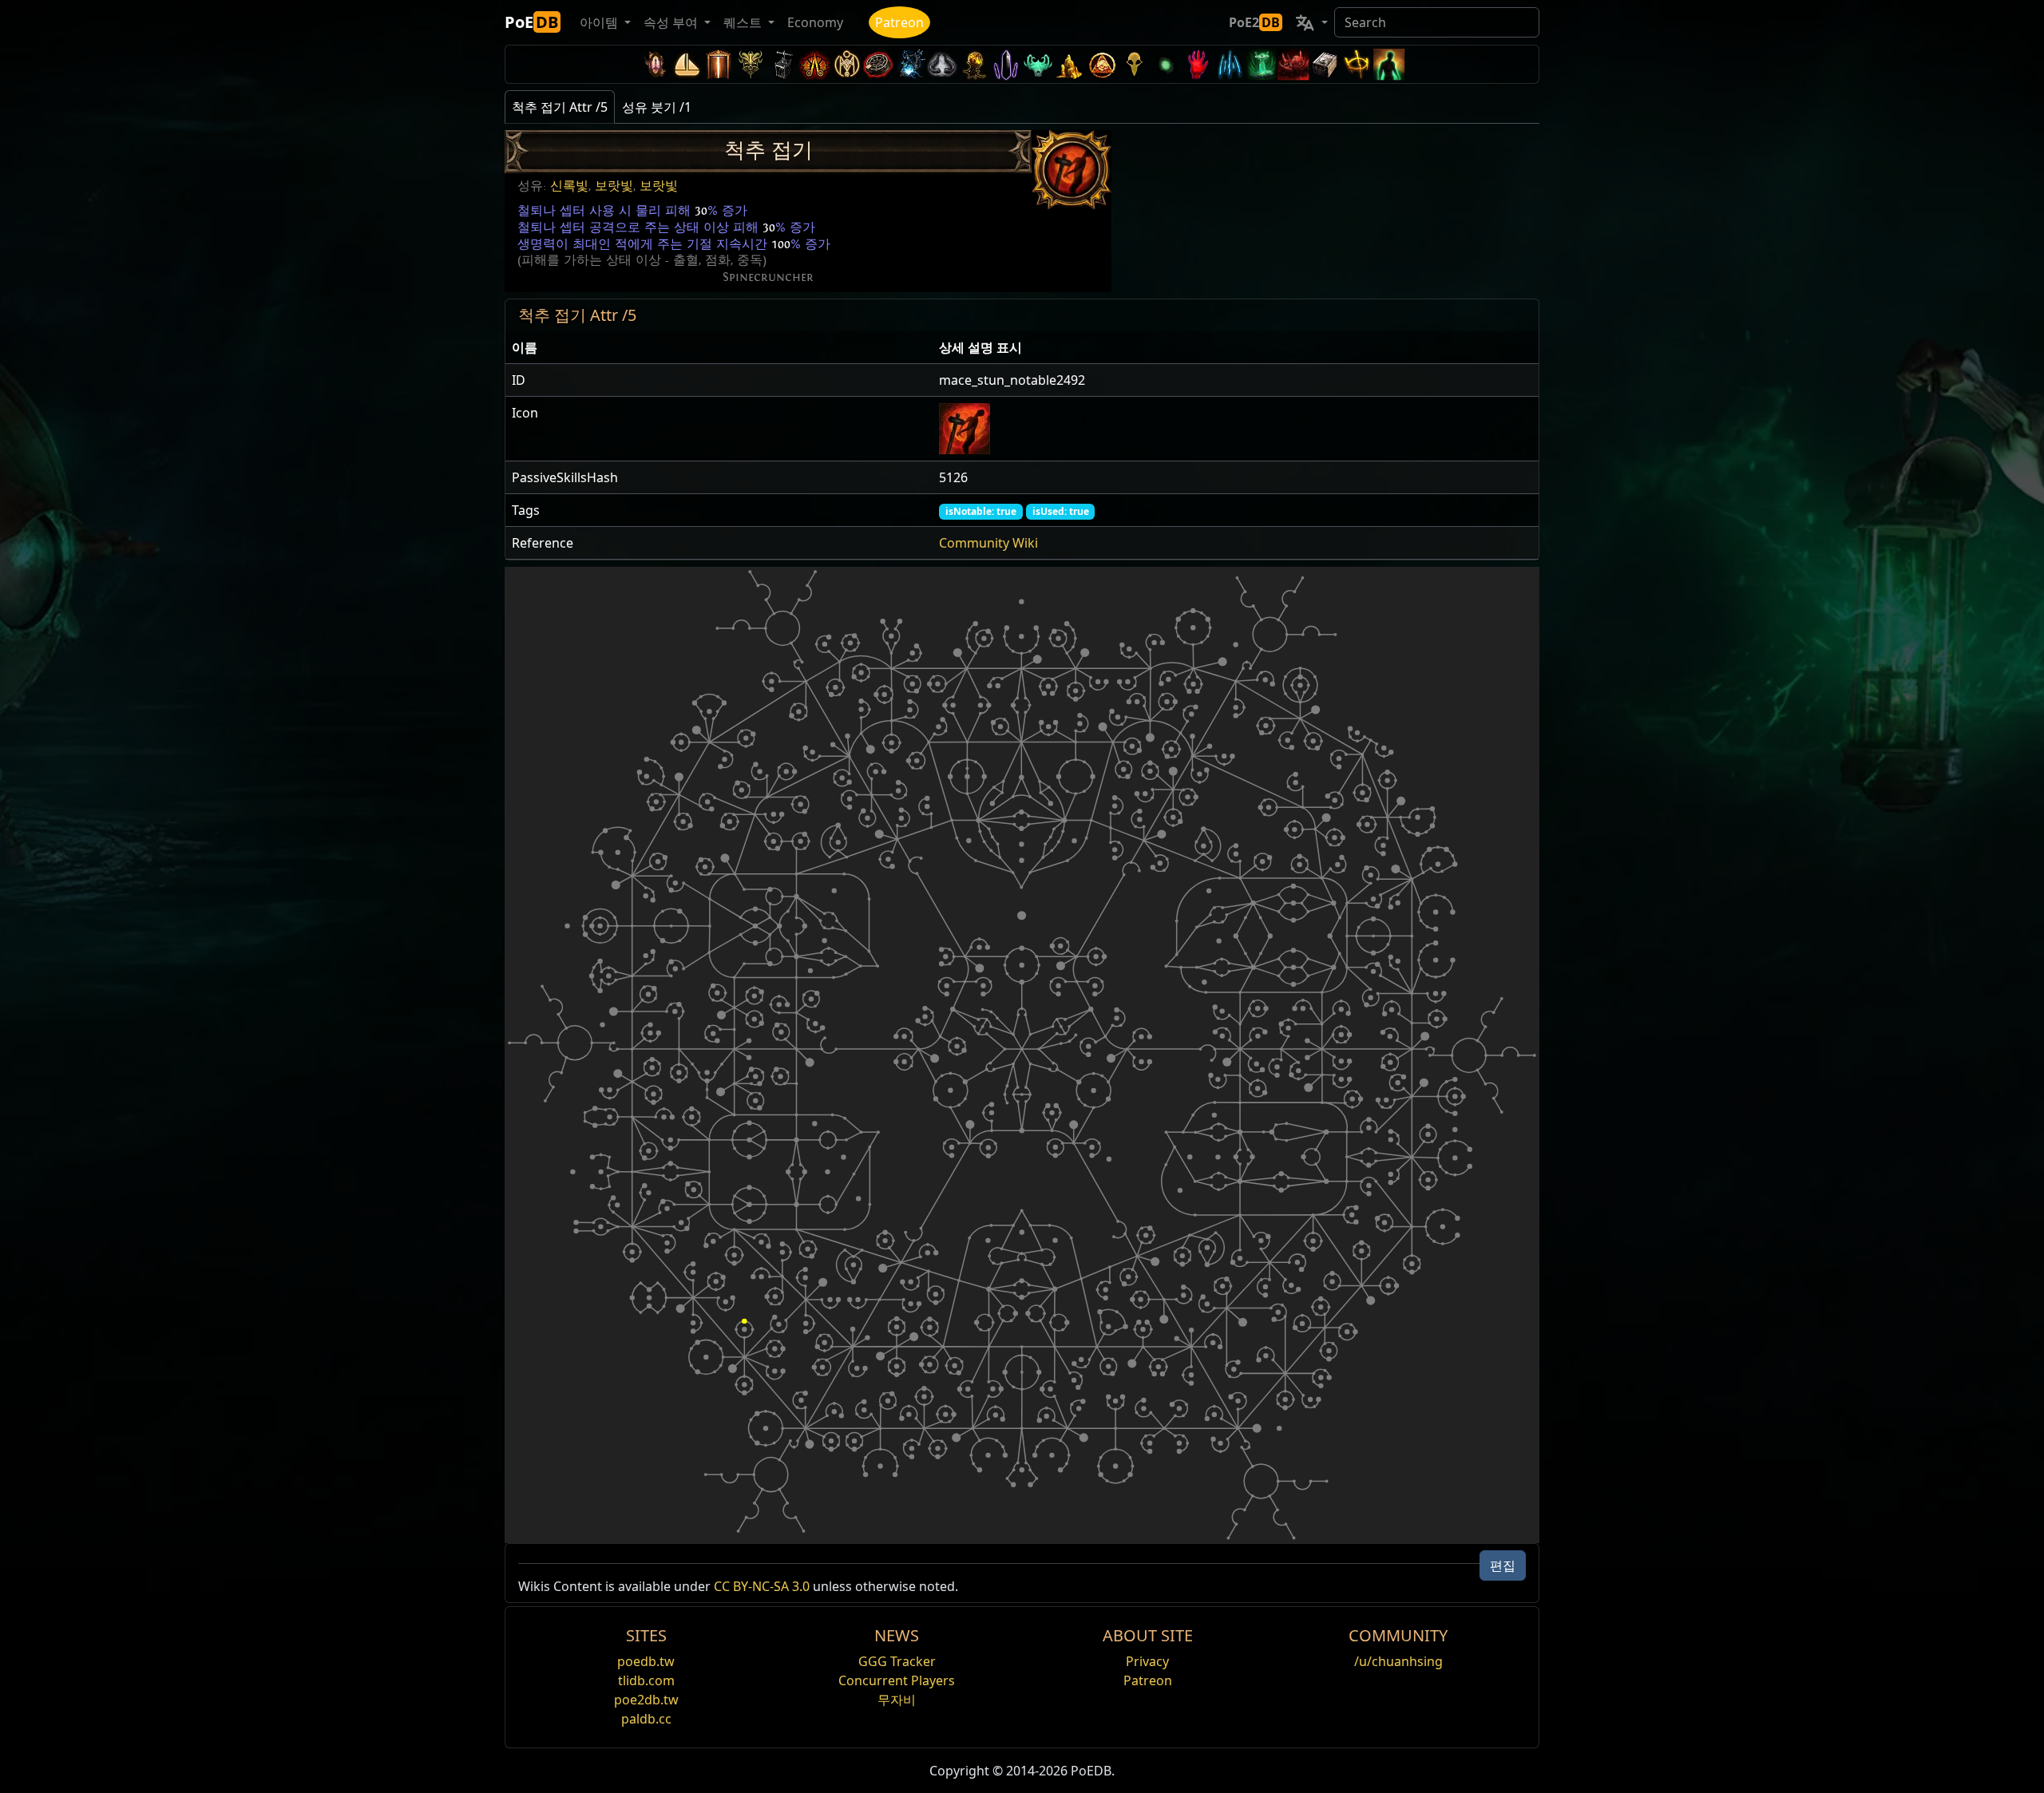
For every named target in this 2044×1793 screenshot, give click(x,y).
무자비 (897, 1700)
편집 (1503, 1565)
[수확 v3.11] (910, 64)
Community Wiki (988, 543)
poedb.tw (646, 1661)
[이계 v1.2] (1293, 64)
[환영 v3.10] (942, 64)
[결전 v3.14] (814, 64)
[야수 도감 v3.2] (1134, 64)
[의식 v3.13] (846, 64)
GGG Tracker (897, 1661)
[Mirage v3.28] (655, 64)
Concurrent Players (897, 1680)
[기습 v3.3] (1102, 64)
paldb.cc (646, 1719)
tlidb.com (646, 1680)
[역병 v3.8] (974, 64)
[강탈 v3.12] (878, 64)
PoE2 (1254, 22)
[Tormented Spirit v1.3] (1262, 64)
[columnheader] (719, 348)
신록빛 (569, 186)
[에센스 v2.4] (1230, 64)
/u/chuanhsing (1398, 1661)
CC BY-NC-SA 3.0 (762, 1586)
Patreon (899, 22)
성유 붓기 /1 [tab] (657, 107)
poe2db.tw (646, 1700)
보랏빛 (614, 186)
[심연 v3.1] (1166, 64)
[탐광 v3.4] (1070, 64)
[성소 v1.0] (1357, 64)
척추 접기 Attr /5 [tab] (560, 107)
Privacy (1147, 1661)
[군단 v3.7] (1006, 64)
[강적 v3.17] (751, 64)
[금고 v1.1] (1325, 64)
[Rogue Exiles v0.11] (1389, 64)
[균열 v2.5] (1198, 64)
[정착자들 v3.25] (687, 64)
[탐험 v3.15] (782, 64)
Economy (815, 22)
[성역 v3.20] (719, 64)
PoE (531, 22)
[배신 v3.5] (1038, 64)
